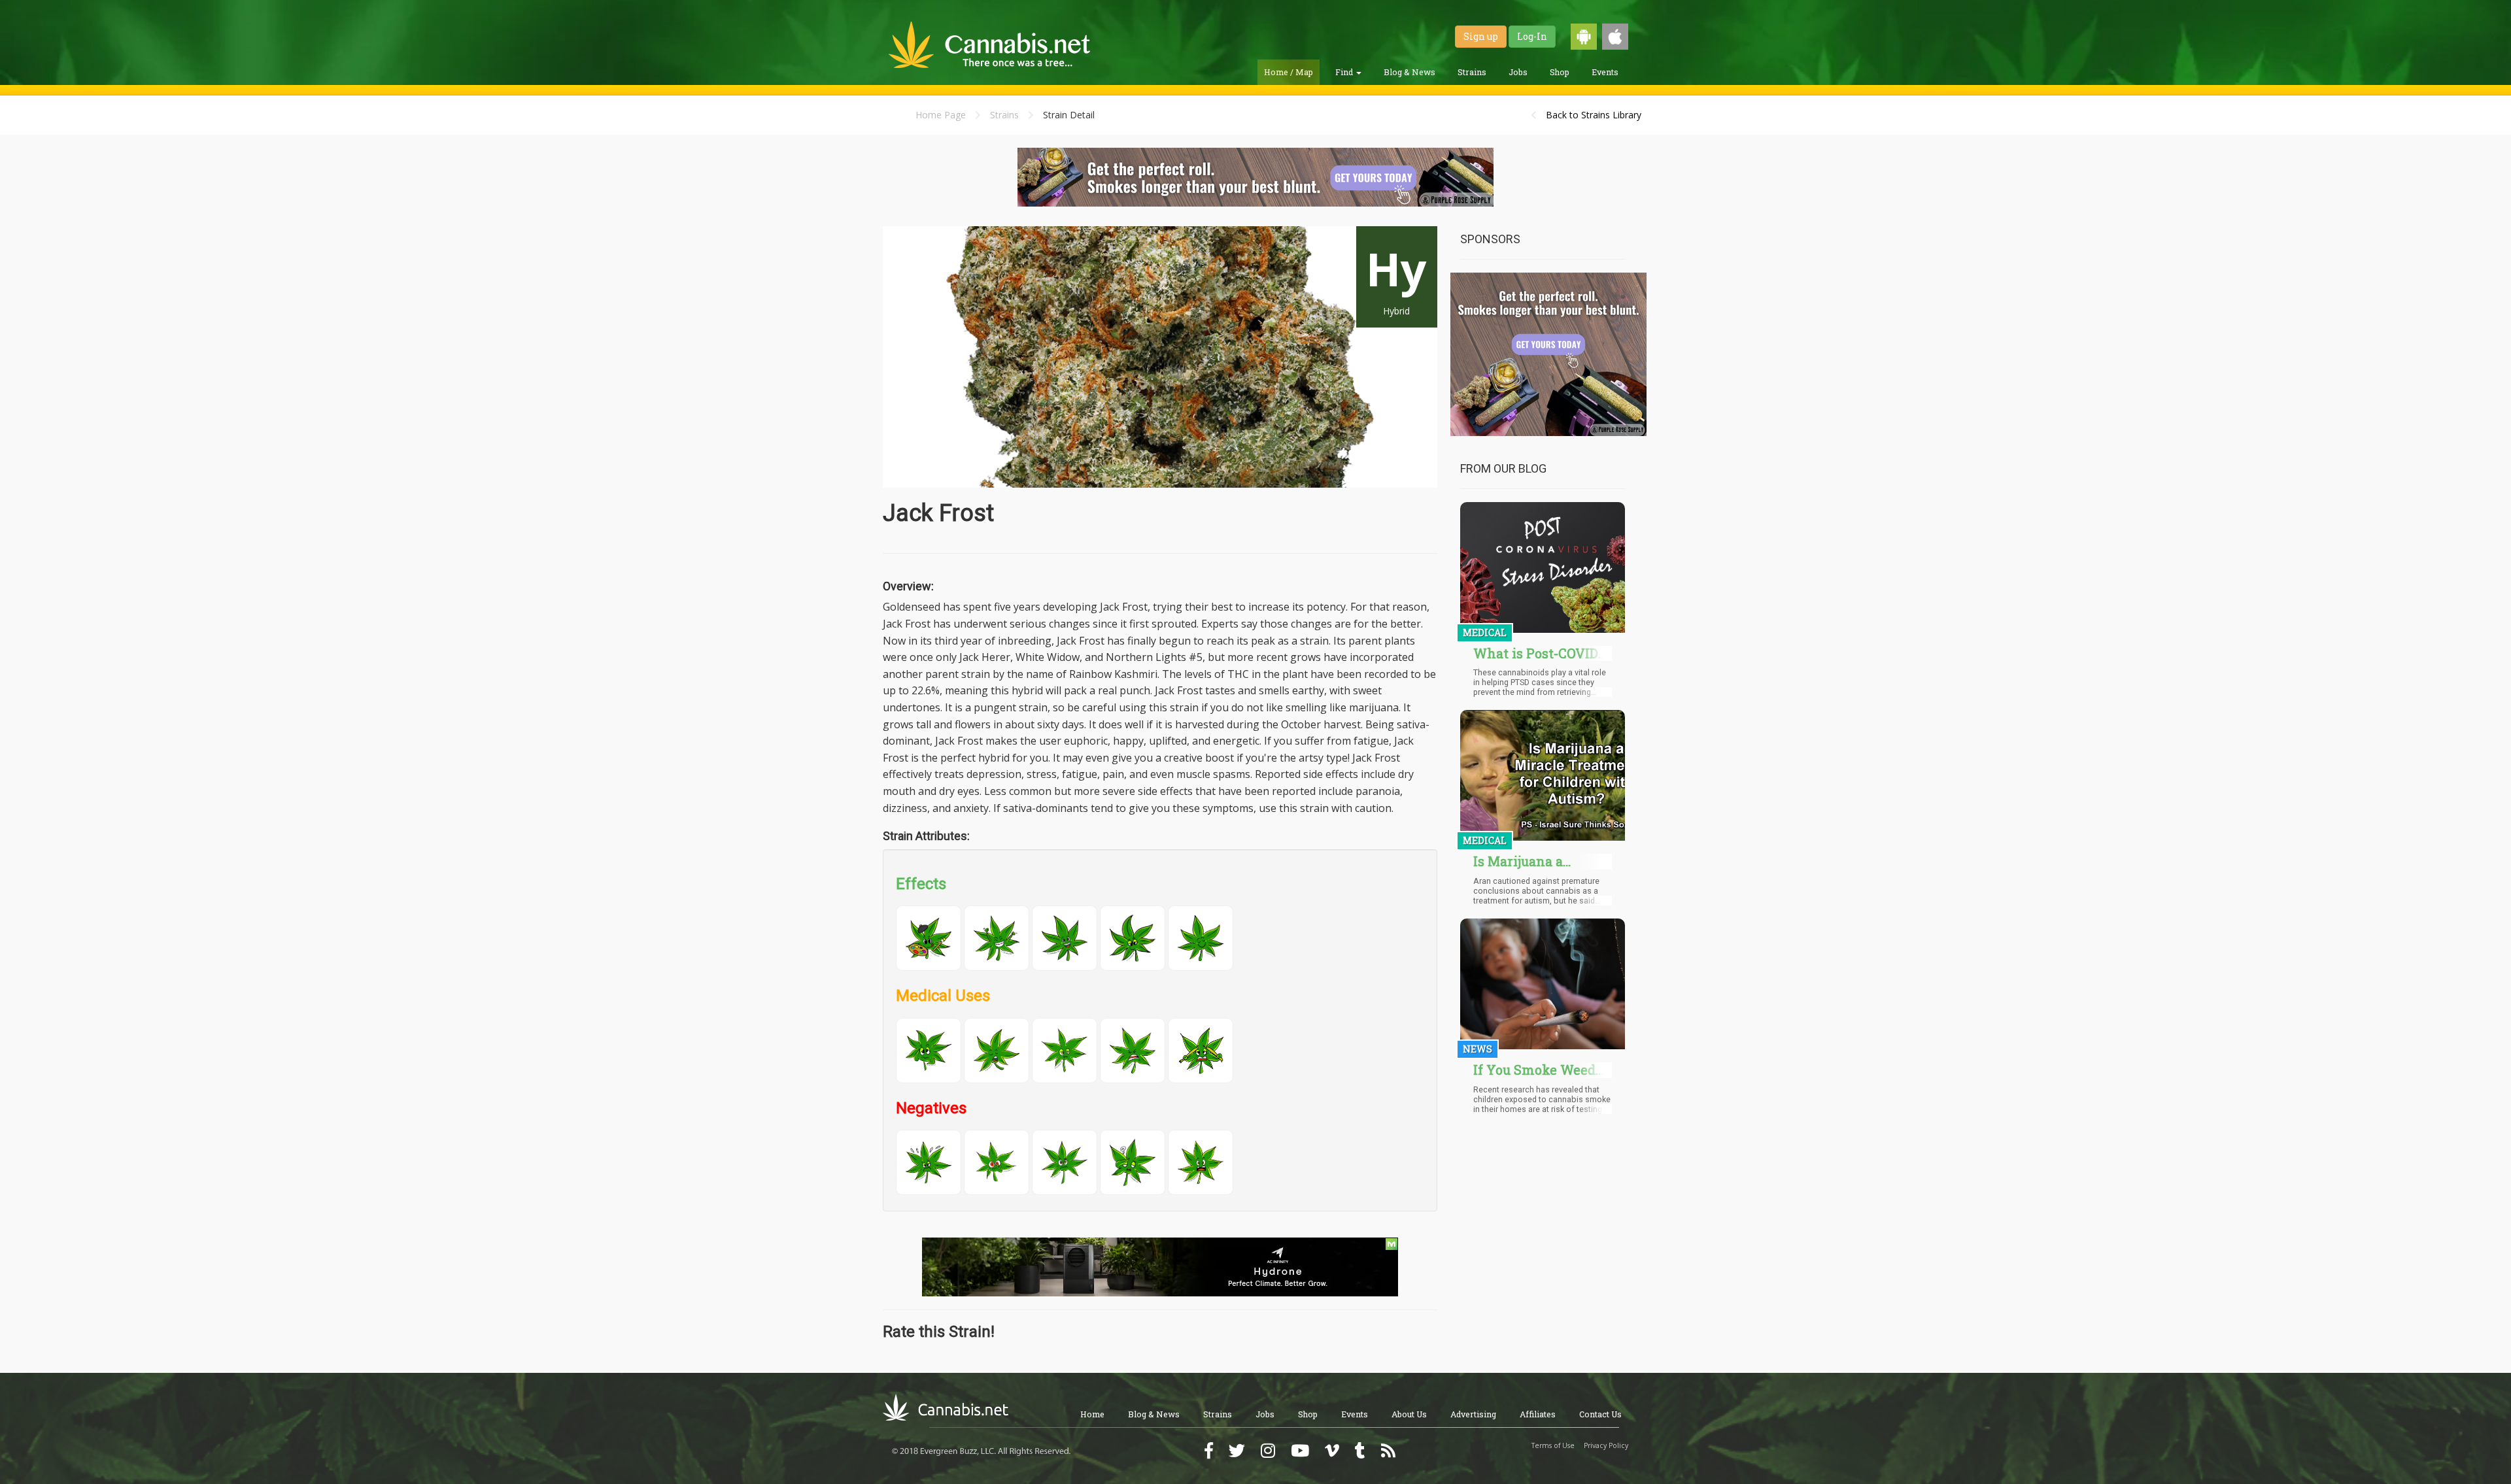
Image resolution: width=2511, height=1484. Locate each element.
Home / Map (1289, 72)
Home (1092, 1414)
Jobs (1518, 72)
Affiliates (1538, 1414)
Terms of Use (1553, 1445)
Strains (1472, 72)
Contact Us (1600, 1414)
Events (1605, 72)
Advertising (1473, 1414)
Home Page (941, 115)
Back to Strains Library (1594, 115)
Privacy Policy (1606, 1445)
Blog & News (1409, 72)
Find (1345, 72)
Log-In (1532, 36)
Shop (1560, 72)
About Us (1409, 1414)
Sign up (1481, 36)
